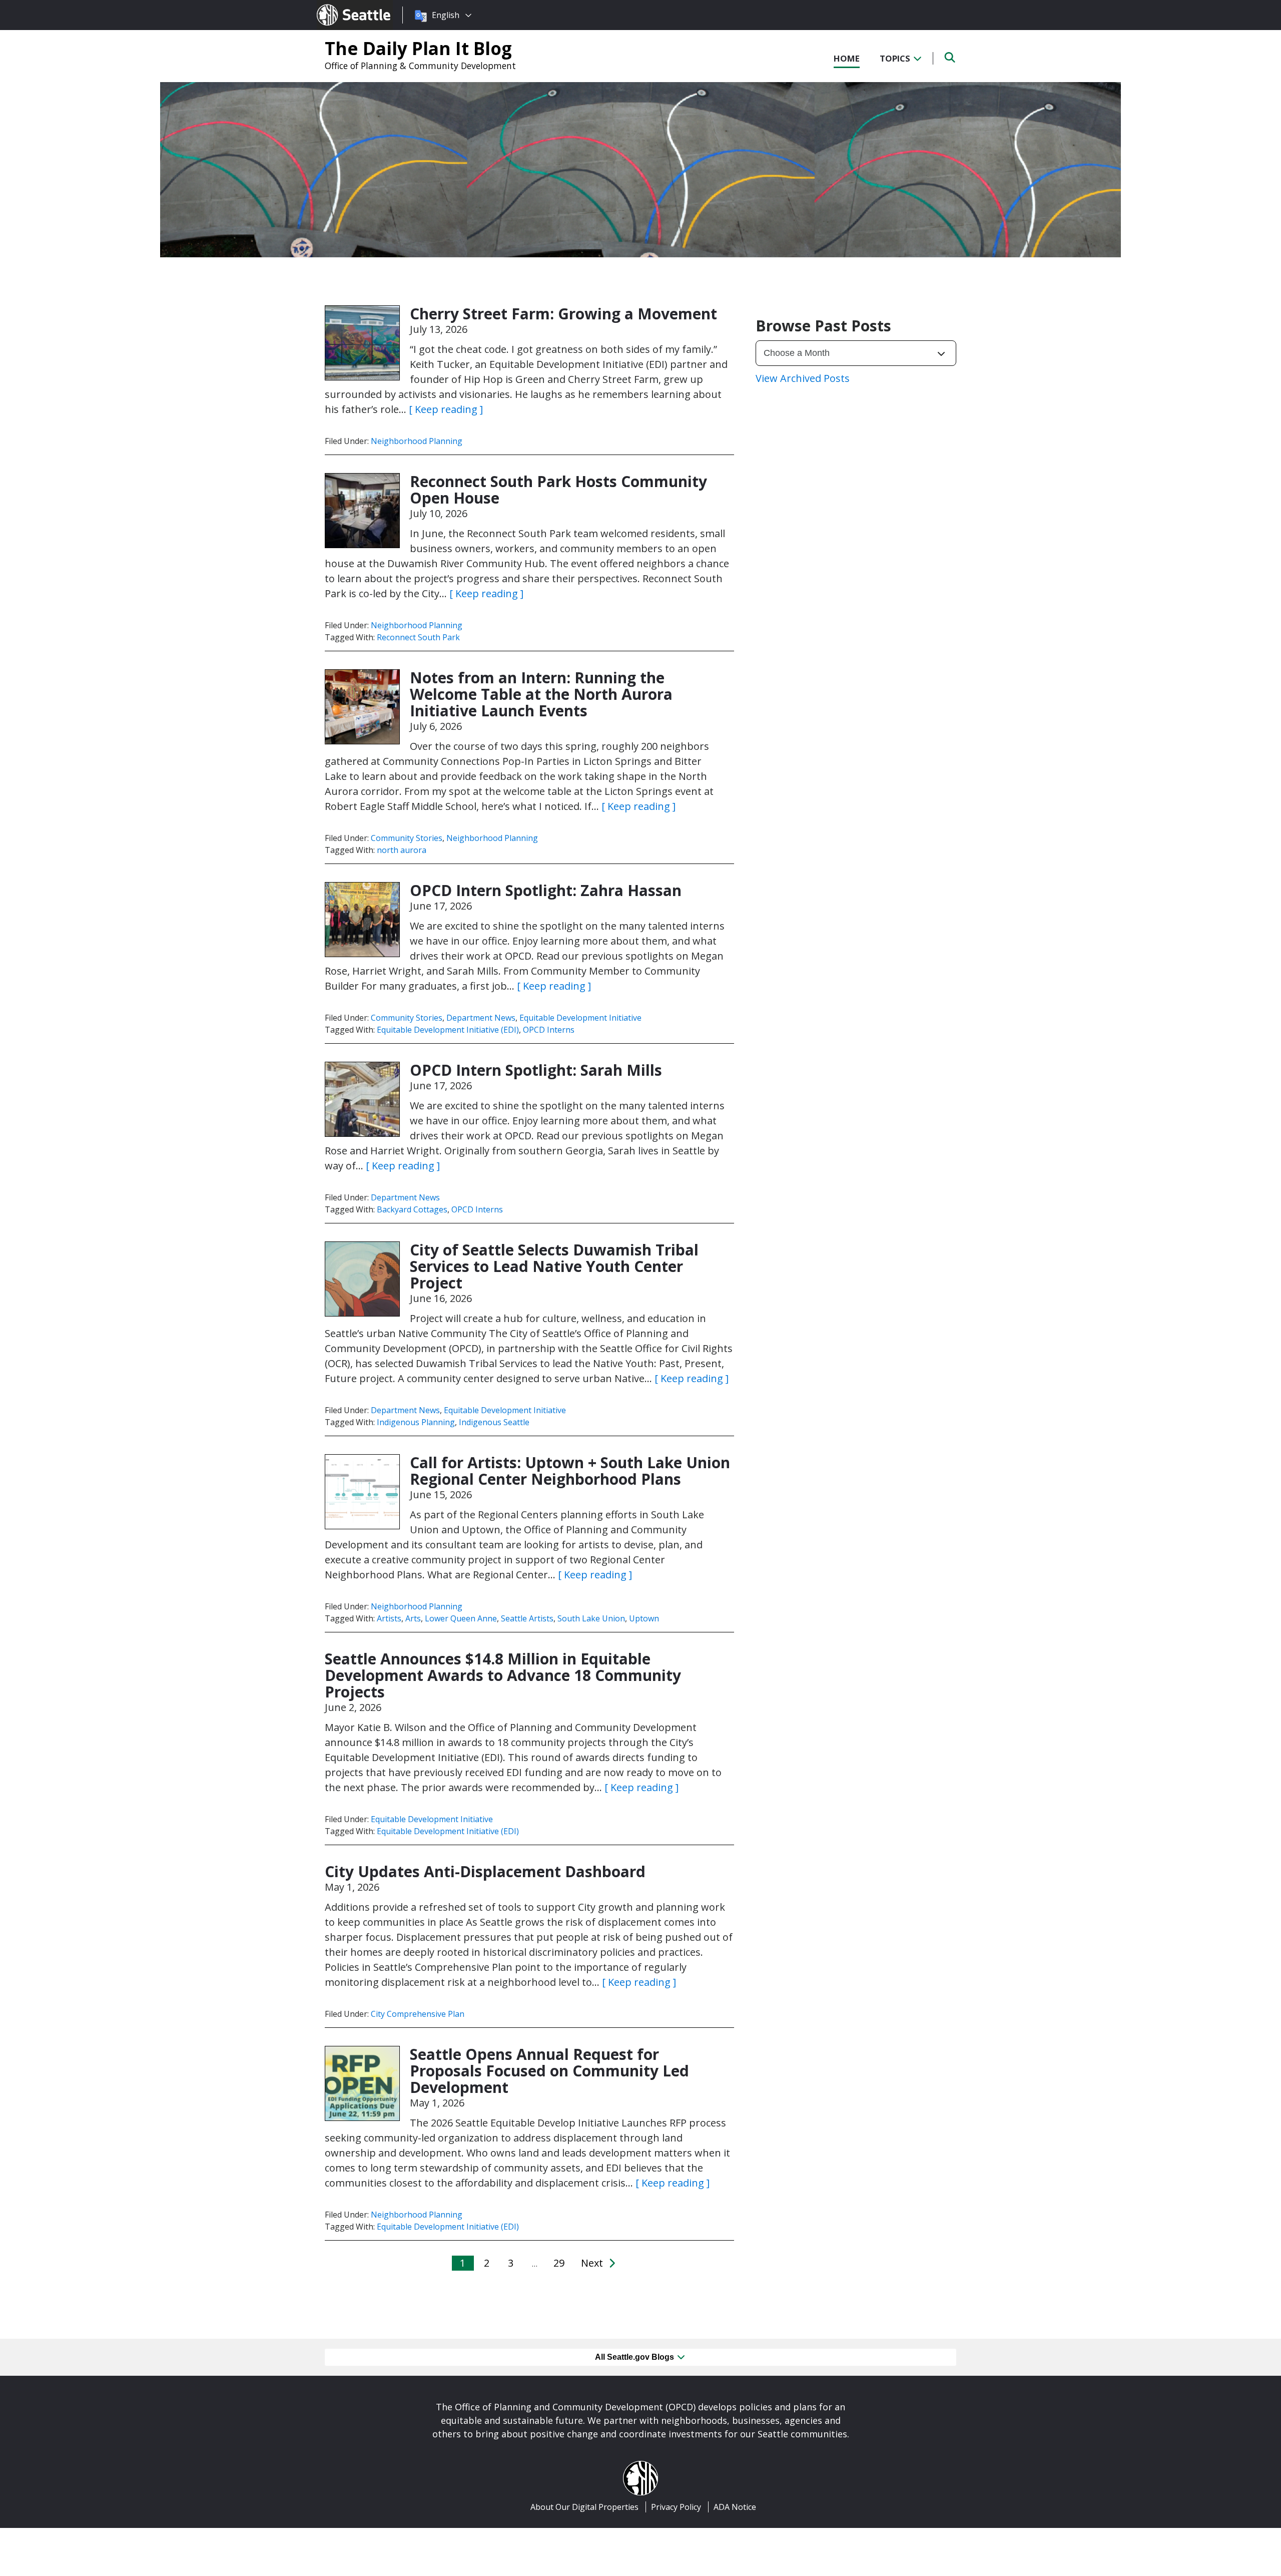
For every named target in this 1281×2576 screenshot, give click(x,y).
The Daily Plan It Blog (418, 48)
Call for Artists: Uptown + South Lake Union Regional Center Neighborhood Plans (570, 1471)
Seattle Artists (527, 1618)
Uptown (644, 1618)
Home (847, 58)
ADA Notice (735, 2507)
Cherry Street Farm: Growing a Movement (563, 314)
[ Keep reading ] (446, 409)
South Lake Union (591, 1618)
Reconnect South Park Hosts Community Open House (558, 490)
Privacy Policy (676, 2507)
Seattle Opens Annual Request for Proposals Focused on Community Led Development (549, 2071)
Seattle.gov (338, 6)
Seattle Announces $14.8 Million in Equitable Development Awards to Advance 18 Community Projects (503, 1675)
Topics (896, 58)
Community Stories (407, 838)
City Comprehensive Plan (418, 2014)
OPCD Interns (549, 1030)
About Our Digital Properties (584, 2507)
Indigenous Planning (416, 1422)
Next (593, 2263)
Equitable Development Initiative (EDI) (448, 1030)
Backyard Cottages (412, 1209)
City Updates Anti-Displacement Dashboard (489, 1871)
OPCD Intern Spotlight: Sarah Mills (536, 1070)
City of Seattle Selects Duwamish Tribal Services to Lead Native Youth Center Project (554, 1266)
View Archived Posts (803, 378)
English (446, 15)
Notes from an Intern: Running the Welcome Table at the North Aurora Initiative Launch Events (541, 694)
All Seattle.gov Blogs (635, 2357)
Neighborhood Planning (417, 441)
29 (559, 2263)
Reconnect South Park (418, 637)
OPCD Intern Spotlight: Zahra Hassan (546, 890)
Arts (413, 1618)
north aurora (402, 850)
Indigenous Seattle (494, 1422)
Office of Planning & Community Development (420, 66)
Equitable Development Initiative (580, 1018)
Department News (481, 1018)
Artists (389, 1618)
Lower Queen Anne (461, 1618)
